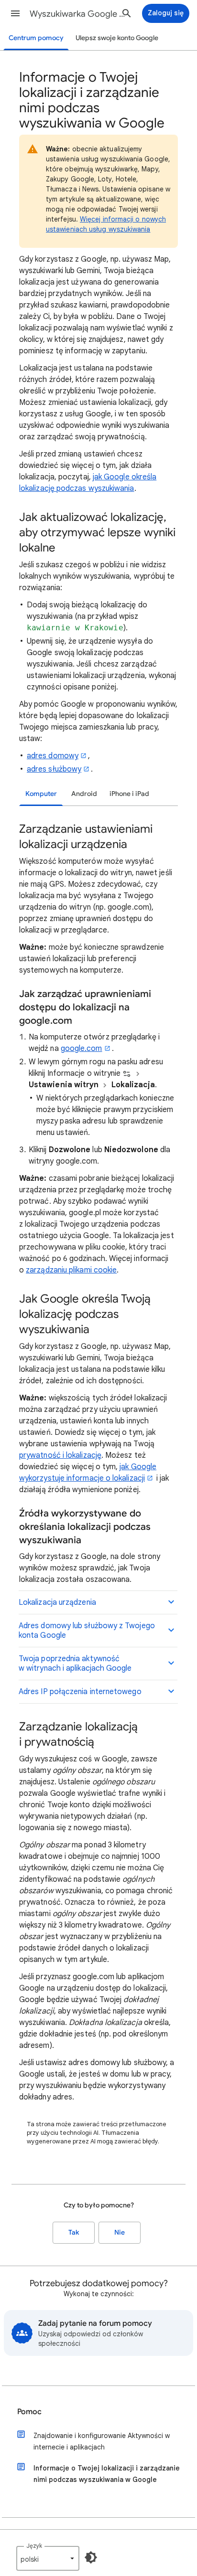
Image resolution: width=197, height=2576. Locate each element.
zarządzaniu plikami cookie (71, 1270)
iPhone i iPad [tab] (129, 794)
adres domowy (53, 756)
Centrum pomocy (36, 38)
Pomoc (29, 2412)
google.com (82, 1049)
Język (34, 2546)
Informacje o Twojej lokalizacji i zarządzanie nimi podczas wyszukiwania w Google (107, 2474)
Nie (120, 2232)
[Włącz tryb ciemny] (91, 2557)
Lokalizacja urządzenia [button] (57, 1602)
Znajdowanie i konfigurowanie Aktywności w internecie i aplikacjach (102, 2441)
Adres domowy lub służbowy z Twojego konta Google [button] (87, 1631)
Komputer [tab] (41, 794)
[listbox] (48, 2558)
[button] (15, 13)
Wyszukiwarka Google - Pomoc (77, 14)
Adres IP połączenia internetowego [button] (80, 1692)
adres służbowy (54, 769)
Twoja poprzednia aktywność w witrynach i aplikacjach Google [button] (75, 1664)
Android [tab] (84, 794)
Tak (74, 2232)
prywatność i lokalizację (60, 1455)
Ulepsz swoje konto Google (117, 38)
